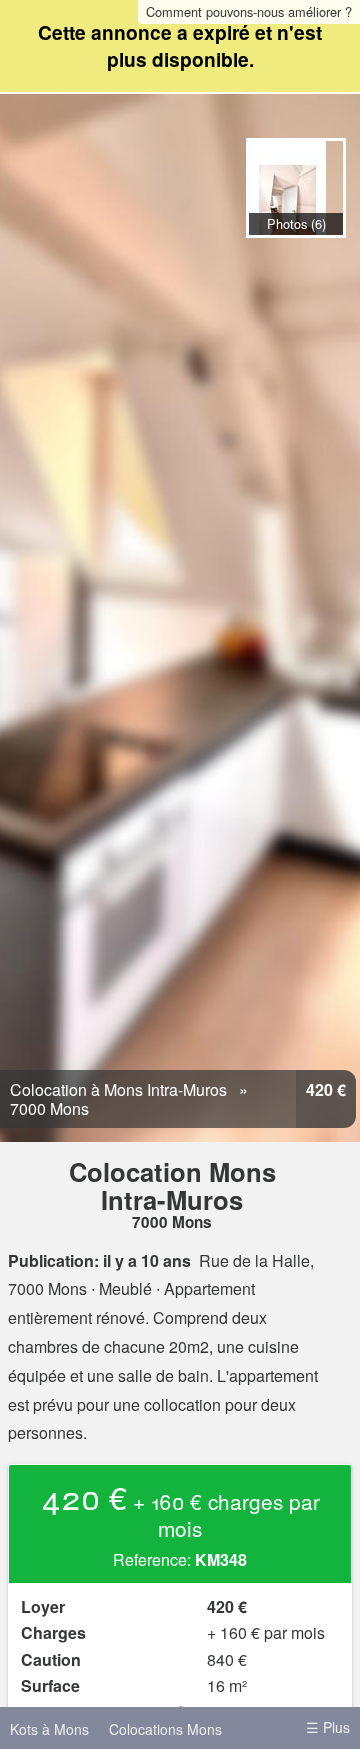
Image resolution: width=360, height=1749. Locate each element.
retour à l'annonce (324, 259)
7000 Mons (49, 1108)
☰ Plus (328, 1727)
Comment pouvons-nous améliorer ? (249, 11)
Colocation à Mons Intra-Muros (118, 1089)
